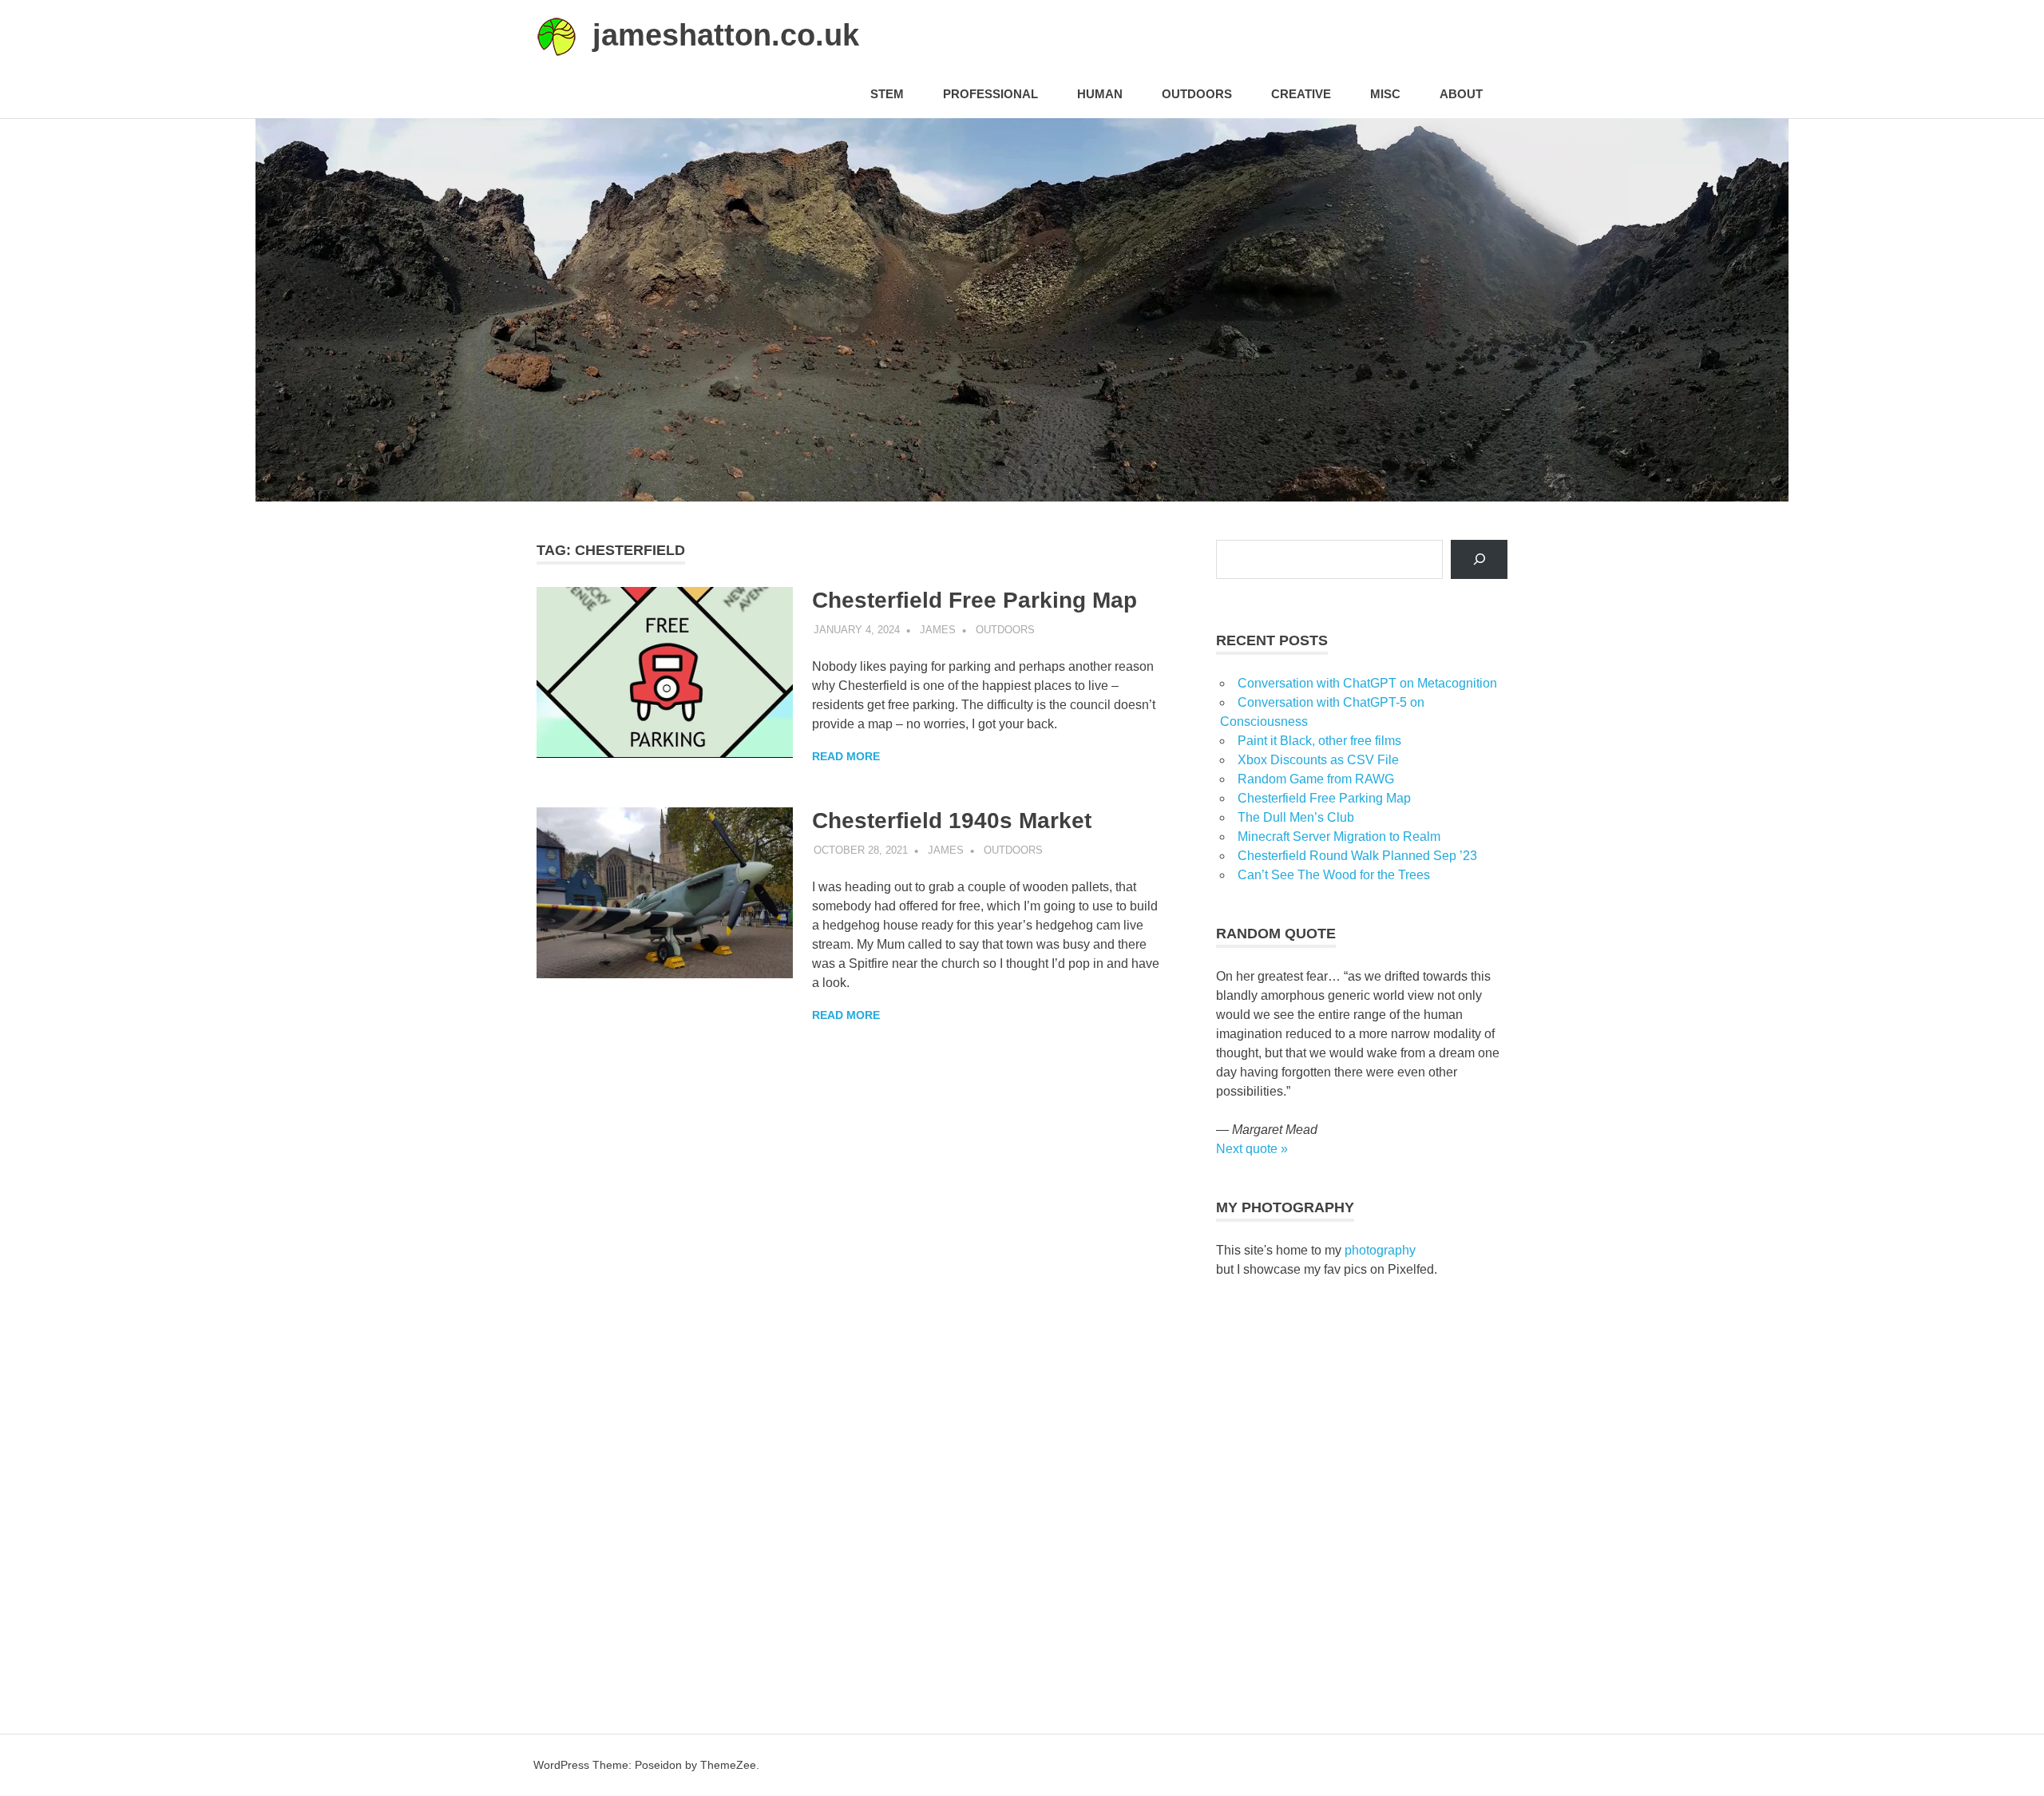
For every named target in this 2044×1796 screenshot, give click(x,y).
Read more (846, 756)
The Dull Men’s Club (1296, 817)
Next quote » (1252, 1149)
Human (1100, 94)
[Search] (1479, 559)
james (938, 630)
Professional (990, 94)
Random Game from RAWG (1316, 779)
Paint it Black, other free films (1319, 741)
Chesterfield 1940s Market (952, 821)
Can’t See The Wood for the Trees (1334, 875)
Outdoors (1197, 94)
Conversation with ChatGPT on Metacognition (1367, 683)
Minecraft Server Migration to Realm (1339, 837)
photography (1380, 1250)
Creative (1301, 94)
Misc (1385, 94)
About (1461, 94)
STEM (887, 94)
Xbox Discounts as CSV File (1318, 760)
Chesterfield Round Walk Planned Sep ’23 (1357, 856)
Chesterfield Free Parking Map (974, 600)
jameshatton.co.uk (726, 35)
